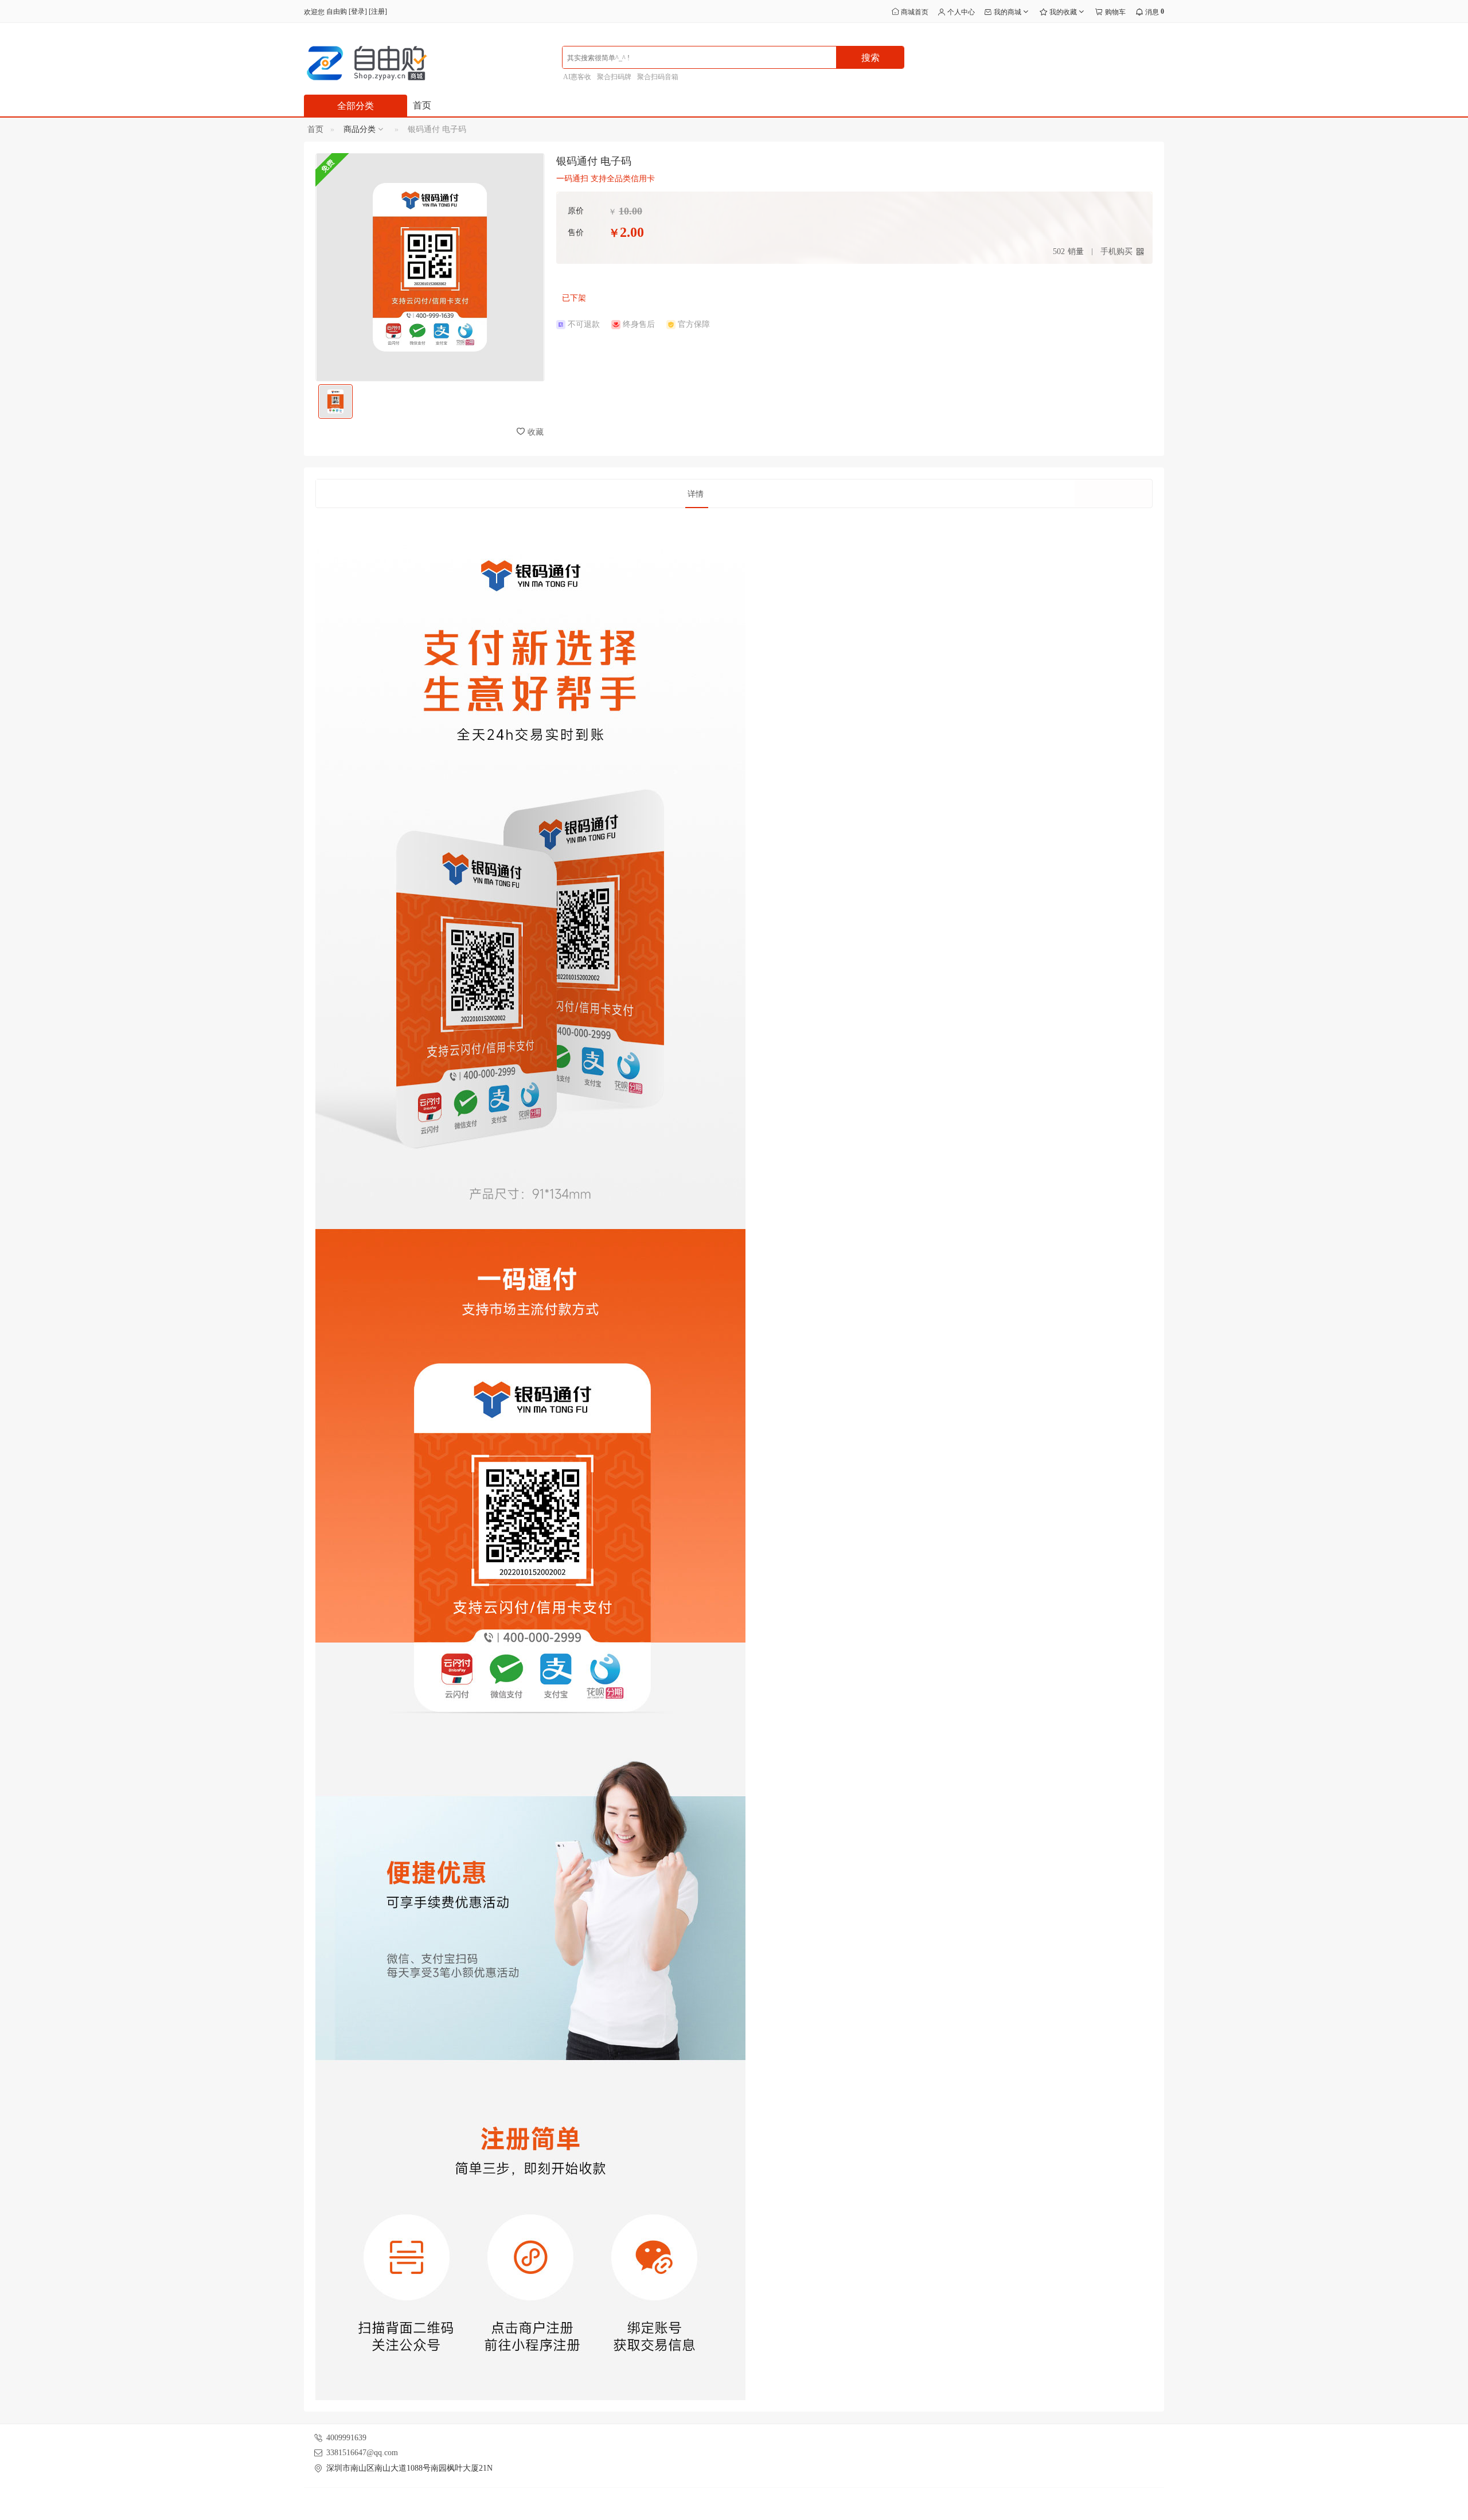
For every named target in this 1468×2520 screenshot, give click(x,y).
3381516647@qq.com (362, 2453)
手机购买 (1116, 251)
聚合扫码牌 (614, 77)
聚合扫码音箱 (658, 77)
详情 (696, 494)
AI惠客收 (577, 77)
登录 (358, 11)
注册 (378, 11)
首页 (422, 105)
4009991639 (346, 2438)
